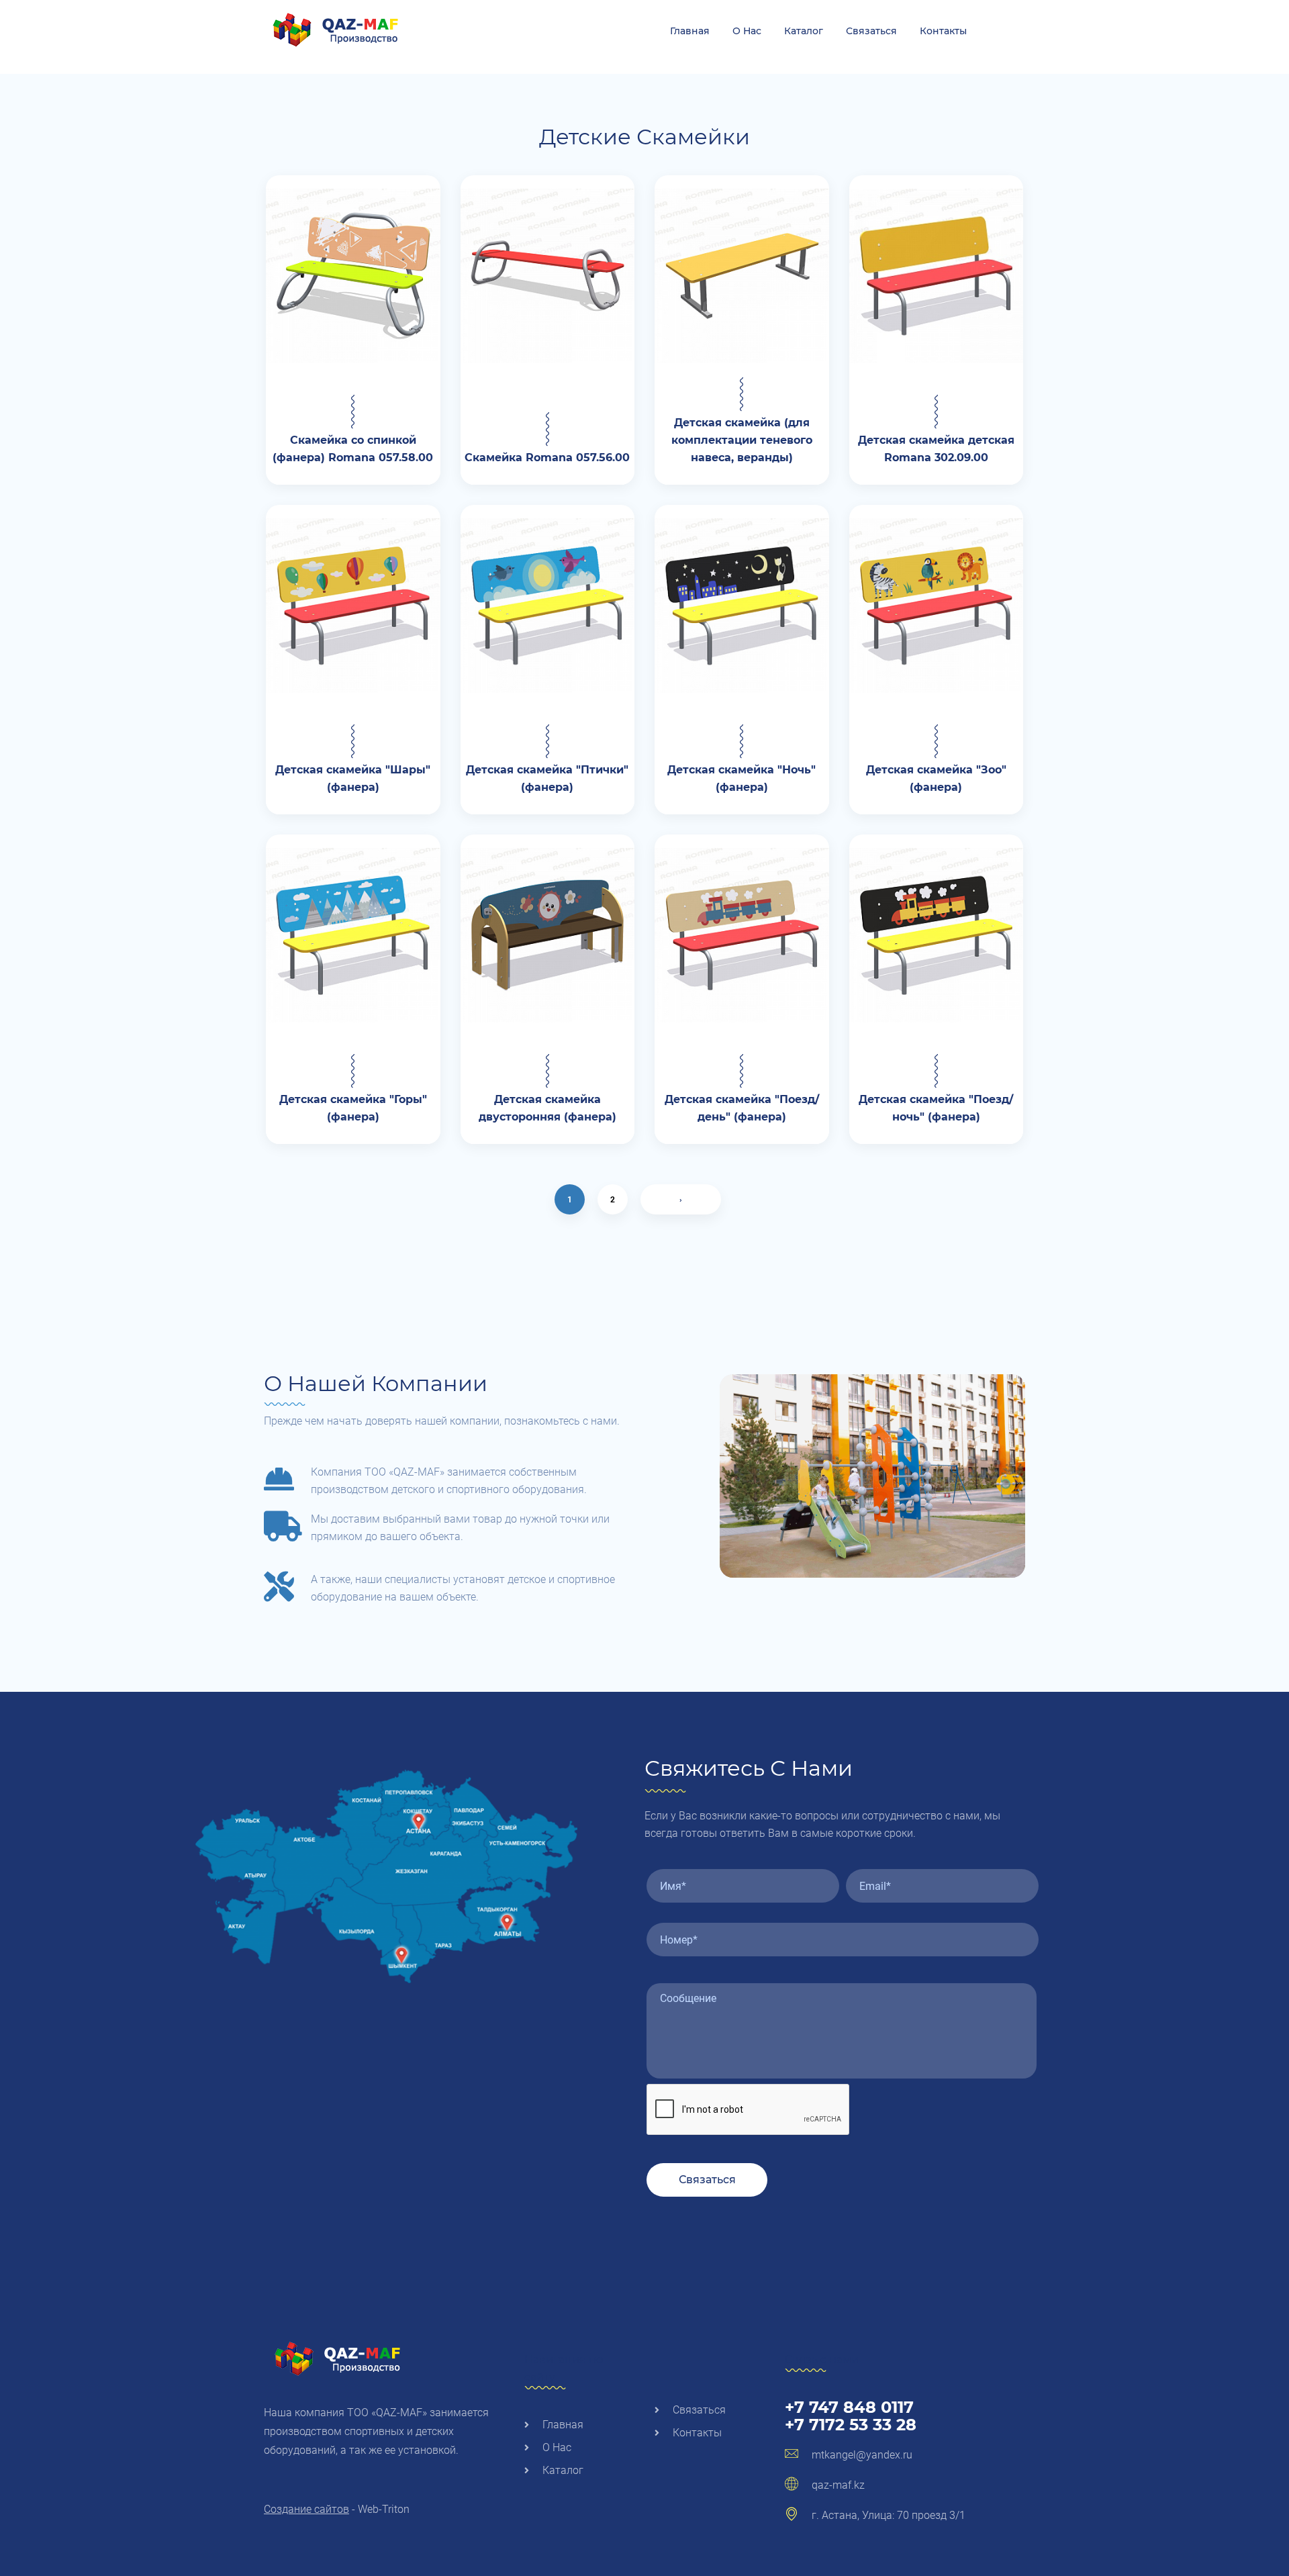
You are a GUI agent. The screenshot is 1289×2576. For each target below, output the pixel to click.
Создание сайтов (306, 2509)
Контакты (943, 31)
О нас (747, 31)
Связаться (871, 31)
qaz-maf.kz (838, 2485)
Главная (690, 31)
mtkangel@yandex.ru (862, 2455)
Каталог (804, 31)
